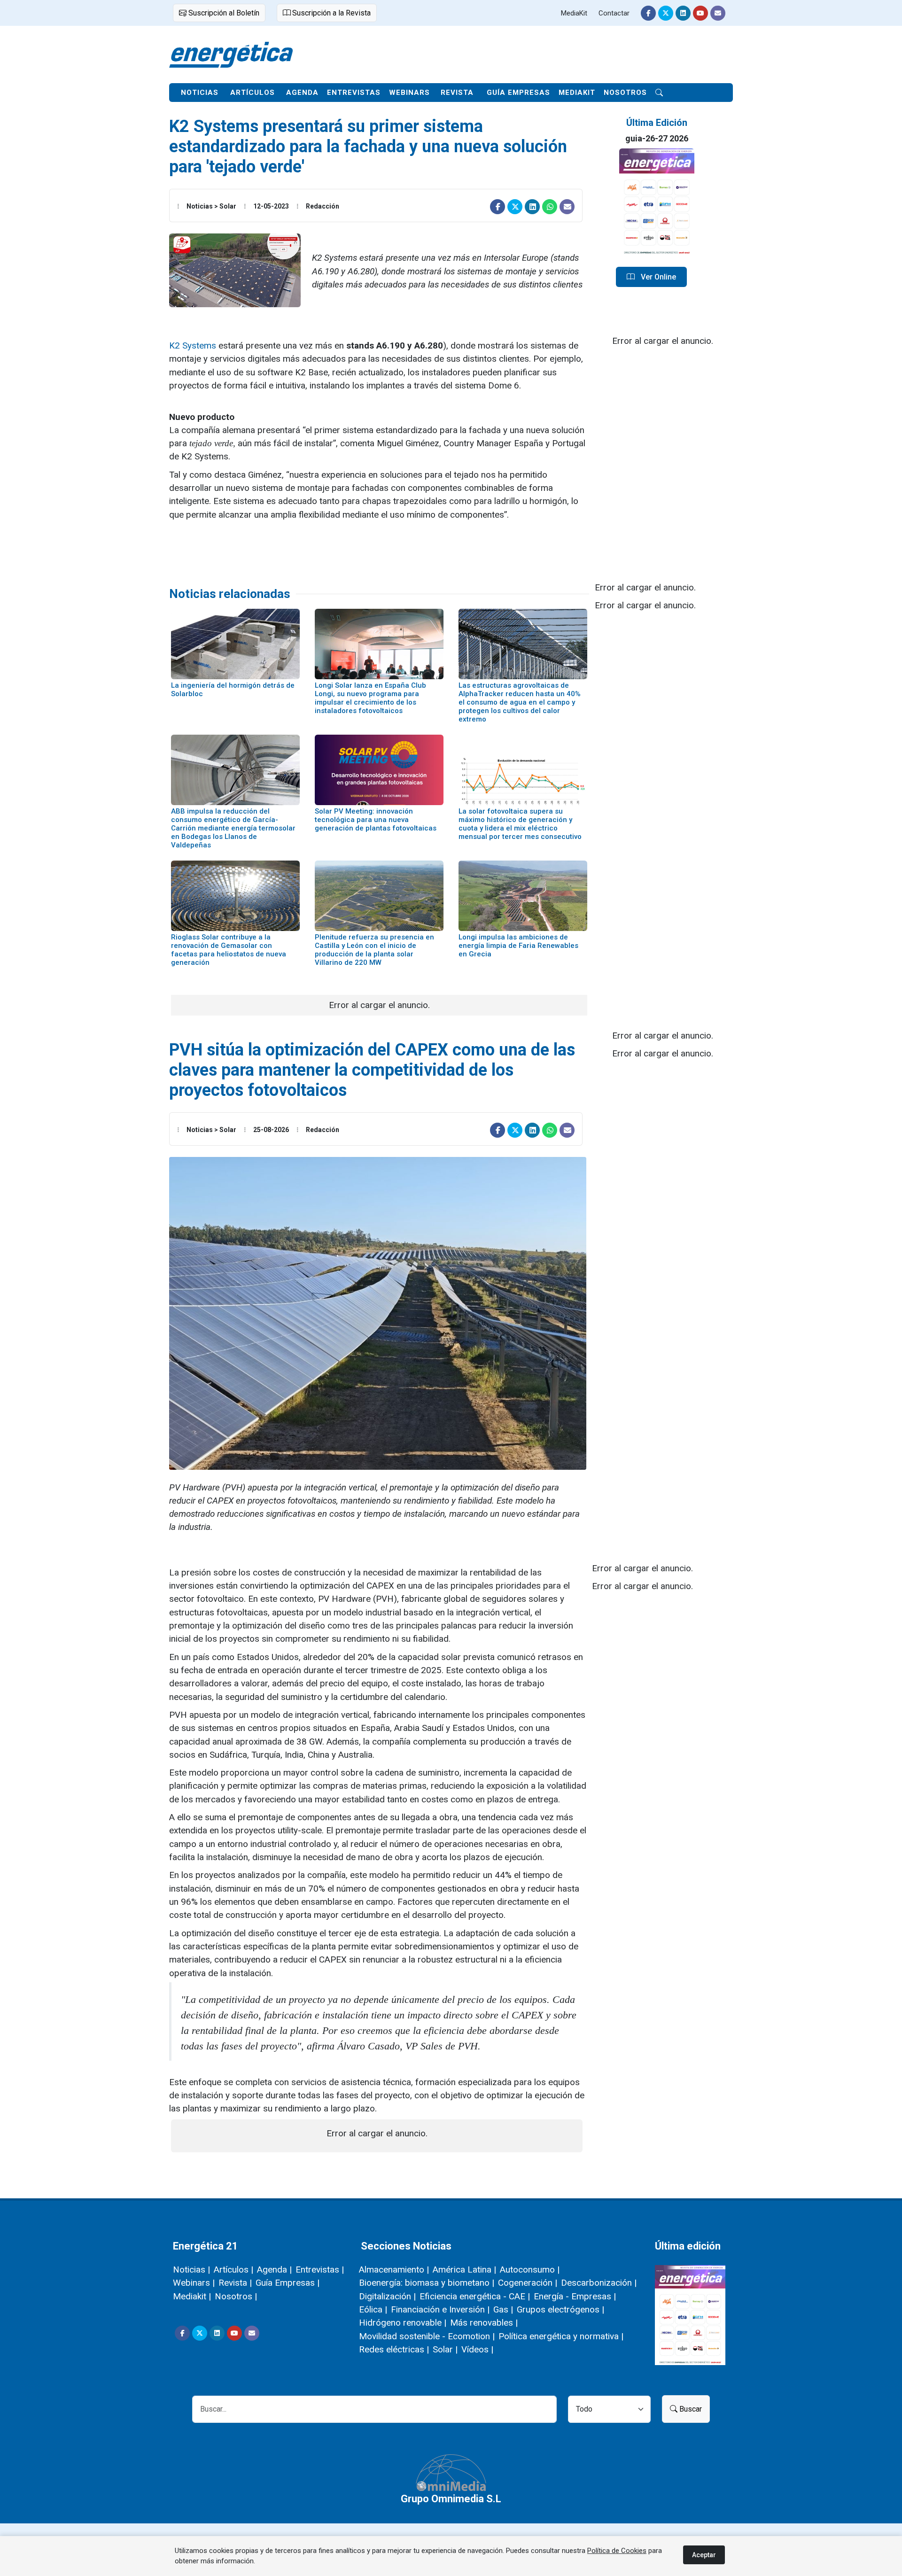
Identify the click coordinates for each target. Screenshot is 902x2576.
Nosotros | (236, 2296)
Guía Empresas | (288, 2283)
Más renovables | (484, 2323)
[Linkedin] (683, 13)
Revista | (235, 2283)
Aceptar (704, 2555)
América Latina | (464, 2270)
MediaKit (574, 13)
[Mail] (718, 13)
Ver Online (657, 277)
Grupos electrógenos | (560, 2309)
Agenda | (274, 2270)
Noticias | (191, 2270)
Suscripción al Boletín (223, 13)
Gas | (503, 2309)
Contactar (614, 13)
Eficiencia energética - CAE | (475, 2296)
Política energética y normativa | (561, 2336)
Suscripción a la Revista (330, 13)
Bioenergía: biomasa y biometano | (427, 2283)
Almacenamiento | (394, 2270)
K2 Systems (193, 345)
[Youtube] (700, 13)
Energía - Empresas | (575, 2296)
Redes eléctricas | (394, 2349)
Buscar (690, 2409)
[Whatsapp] (550, 207)
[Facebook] (648, 13)
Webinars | (194, 2283)
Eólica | (373, 2309)
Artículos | (233, 2270)
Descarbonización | (599, 2283)
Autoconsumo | (530, 2270)
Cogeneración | (528, 2283)
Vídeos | (477, 2349)
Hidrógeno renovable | (403, 2323)
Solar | (445, 2349)
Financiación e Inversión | (440, 2309)
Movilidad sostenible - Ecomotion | (427, 2336)
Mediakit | (192, 2296)
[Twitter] (666, 13)
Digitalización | (387, 2296)
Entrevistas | (320, 2270)
